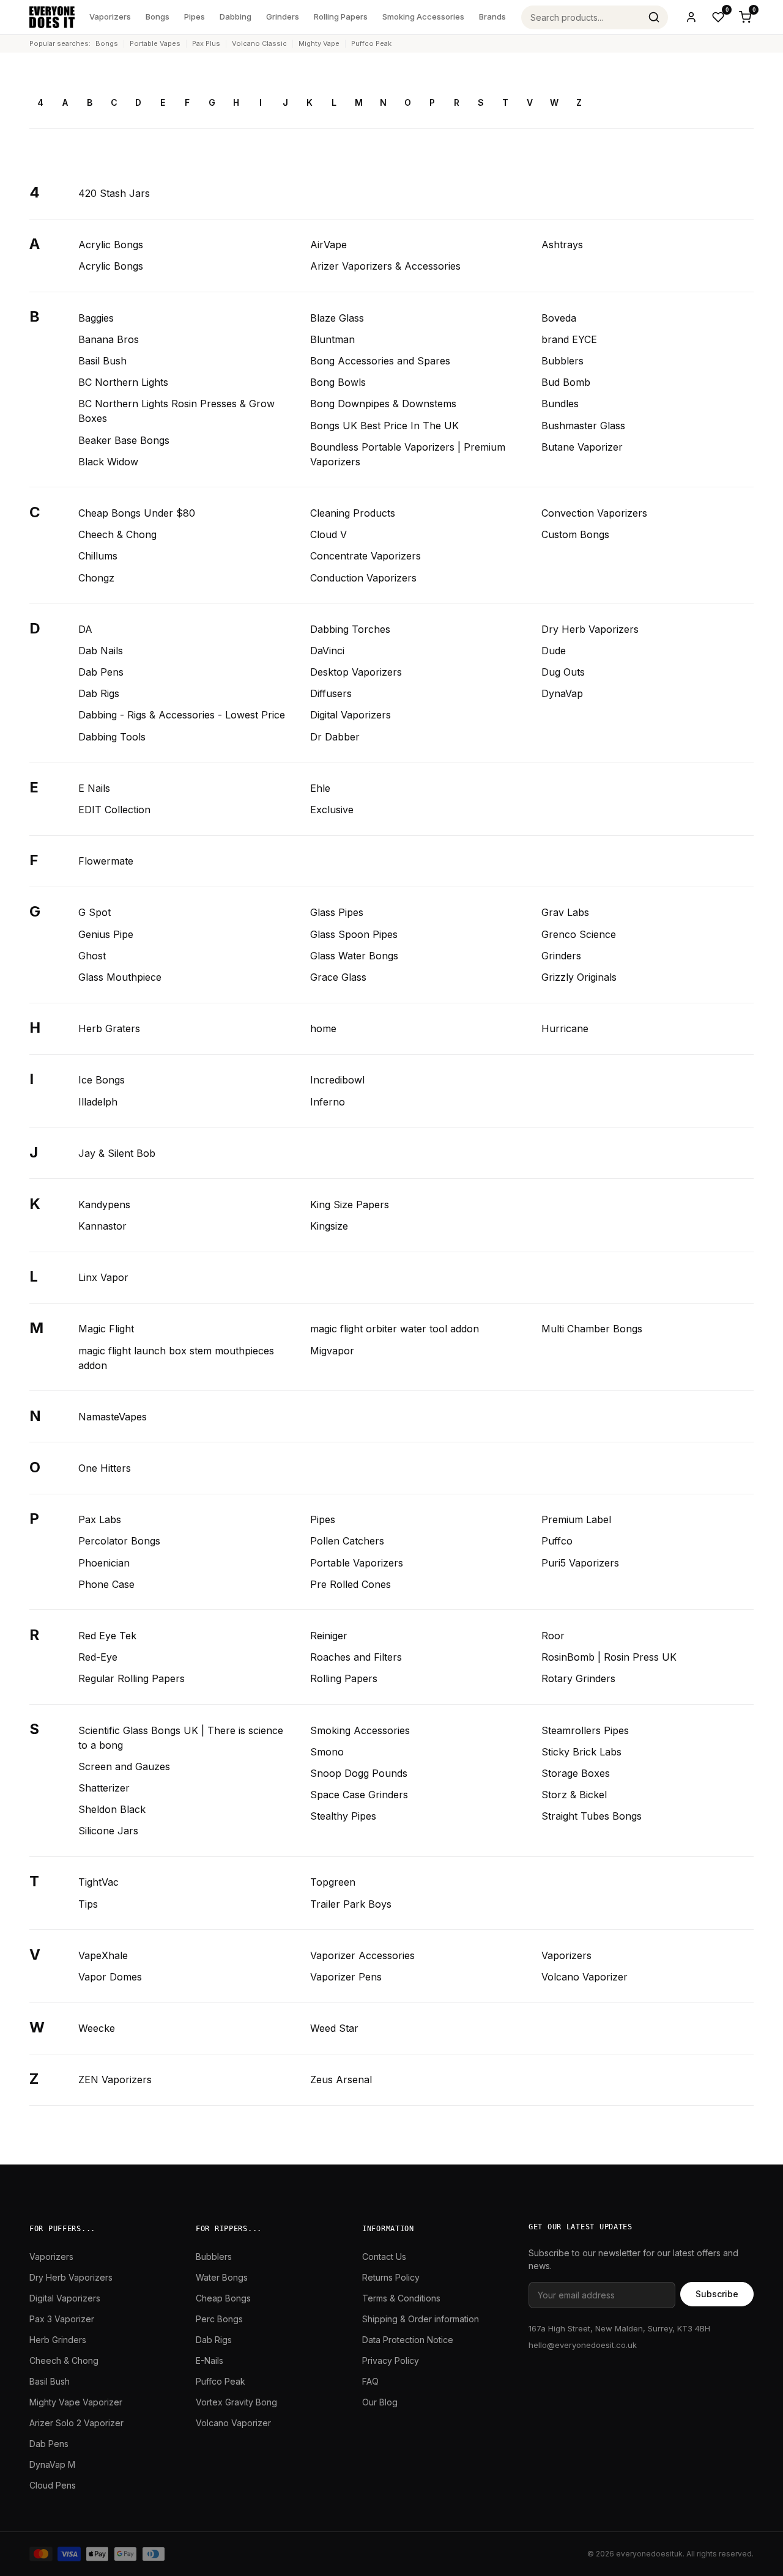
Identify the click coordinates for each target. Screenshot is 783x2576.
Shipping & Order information (421, 2319)
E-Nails (210, 2360)
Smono (327, 1752)
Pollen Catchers (347, 1541)
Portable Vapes (155, 43)
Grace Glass (338, 977)
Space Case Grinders (359, 1795)
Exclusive (332, 810)
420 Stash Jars (114, 193)
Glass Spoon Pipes (354, 934)
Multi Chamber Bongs (592, 1329)
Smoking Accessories (423, 17)
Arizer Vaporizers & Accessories (385, 266)
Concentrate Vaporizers (366, 556)
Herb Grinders (58, 2340)
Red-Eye (98, 1657)
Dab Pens (101, 672)
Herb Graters (109, 1028)
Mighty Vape (319, 43)
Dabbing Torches (350, 629)
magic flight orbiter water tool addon (395, 1329)
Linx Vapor (103, 1277)
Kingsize (329, 1226)
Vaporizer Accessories (362, 1955)
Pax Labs (100, 1519)
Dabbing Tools (112, 737)
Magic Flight (106, 1329)
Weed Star (334, 2028)
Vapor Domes (110, 1977)
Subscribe (717, 2294)
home (323, 1028)
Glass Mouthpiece (120, 977)
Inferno (328, 1102)
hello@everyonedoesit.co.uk (583, 2345)
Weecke (97, 2028)
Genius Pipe (106, 934)
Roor (553, 1636)
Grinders (283, 17)
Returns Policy (391, 2277)
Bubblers (562, 361)
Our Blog (380, 2402)
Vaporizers (110, 17)
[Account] (691, 17)
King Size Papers (350, 1205)
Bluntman (332, 339)
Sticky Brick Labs (581, 1752)
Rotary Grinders (578, 1678)
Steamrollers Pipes (585, 1730)
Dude (554, 651)
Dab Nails (101, 651)
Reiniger (329, 1636)
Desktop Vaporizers (356, 672)
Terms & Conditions (401, 2298)
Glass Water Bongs (354, 956)
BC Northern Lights (123, 382)
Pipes (195, 17)
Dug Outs (563, 672)
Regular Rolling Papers (132, 1678)
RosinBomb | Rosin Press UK (609, 1657)
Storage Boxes (576, 1773)
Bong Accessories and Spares (380, 361)
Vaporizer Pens (346, 1977)
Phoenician (104, 1563)
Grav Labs (565, 912)
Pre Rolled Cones (351, 1584)
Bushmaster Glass (583, 426)
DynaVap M (52, 2464)
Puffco (557, 1541)
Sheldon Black (112, 1809)
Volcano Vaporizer (584, 1977)
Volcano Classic (259, 43)
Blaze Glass (337, 318)
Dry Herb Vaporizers (590, 629)
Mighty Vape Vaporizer (76, 2402)
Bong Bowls (338, 382)
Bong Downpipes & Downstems (383, 404)
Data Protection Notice (408, 2340)
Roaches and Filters (356, 1657)
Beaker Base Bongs (124, 440)
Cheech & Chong (117, 534)
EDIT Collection (114, 810)
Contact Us (384, 2257)
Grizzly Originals (579, 977)
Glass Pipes (337, 912)
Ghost (92, 956)
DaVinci (327, 651)
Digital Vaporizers (351, 715)
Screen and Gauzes (124, 1766)
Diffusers (331, 693)
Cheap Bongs (223, 2298)
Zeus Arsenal (341, 2080)
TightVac (98, 1882)
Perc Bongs (219, 2319)
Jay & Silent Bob (117, 1153)
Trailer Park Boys (351, 1904)
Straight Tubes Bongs (592, 1816)
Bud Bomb (566, 382)
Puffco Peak (371, 43)
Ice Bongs (102, 1080)
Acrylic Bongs (111, 245)
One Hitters (105, 1468)
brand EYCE (569, 339)
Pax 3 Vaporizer (62, 2319)
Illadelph (98, 1102)
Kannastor (102, 1226)
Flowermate (106, 861)
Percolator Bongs (119, 1541)
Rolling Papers (341, 17)
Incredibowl (337, 1080)
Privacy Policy (391, 2360)
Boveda (559, 318)
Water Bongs (222, 2277)
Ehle (320, 788)
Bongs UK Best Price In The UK (384, 426)
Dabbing (236, 17)
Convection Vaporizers (594, 513)
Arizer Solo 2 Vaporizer (76, 2423)
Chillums (98, 556)
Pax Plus (206, 43)
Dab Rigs (99, 693)
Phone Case (106, 1584)
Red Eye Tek (107, 1636)
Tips (88, 1904)
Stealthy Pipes (343, 1816)
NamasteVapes (113, 1417)
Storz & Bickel (574, 1795)
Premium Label (576, 1519)
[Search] (654, 17)
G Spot (95, 912)
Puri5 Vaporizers (580, 1563)
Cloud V (328, 534)
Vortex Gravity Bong (236, 2402)
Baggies (96, 318)
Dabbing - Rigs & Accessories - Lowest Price (182, 715)
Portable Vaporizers (357, 1563)
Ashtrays (562, 245)
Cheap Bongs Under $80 (137, 513)
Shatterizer (104, 1788)
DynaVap (562, 693)
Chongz (96, 578)
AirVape (328, 245)
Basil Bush (102, 361)
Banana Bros (109, 339)
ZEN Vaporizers (115, 2080)
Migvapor (332, 1351)
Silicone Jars (108, 1831)
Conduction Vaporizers (363, 578)
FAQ (370, 2381)
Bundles (560, 404)
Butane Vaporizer (582, 447)
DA (85, 629)
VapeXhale (103, 1955)
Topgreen (333, 1882)
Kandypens (104, 1205)
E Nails (94, 788)
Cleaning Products (353, 513)
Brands (492, 17)
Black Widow (108, 462)
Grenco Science (579, 934)
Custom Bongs (575, 534)
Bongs (158, 17)
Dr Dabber (335, 737)
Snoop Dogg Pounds (359, 1773)
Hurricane (565, 1028)
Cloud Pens (53, 2485)
